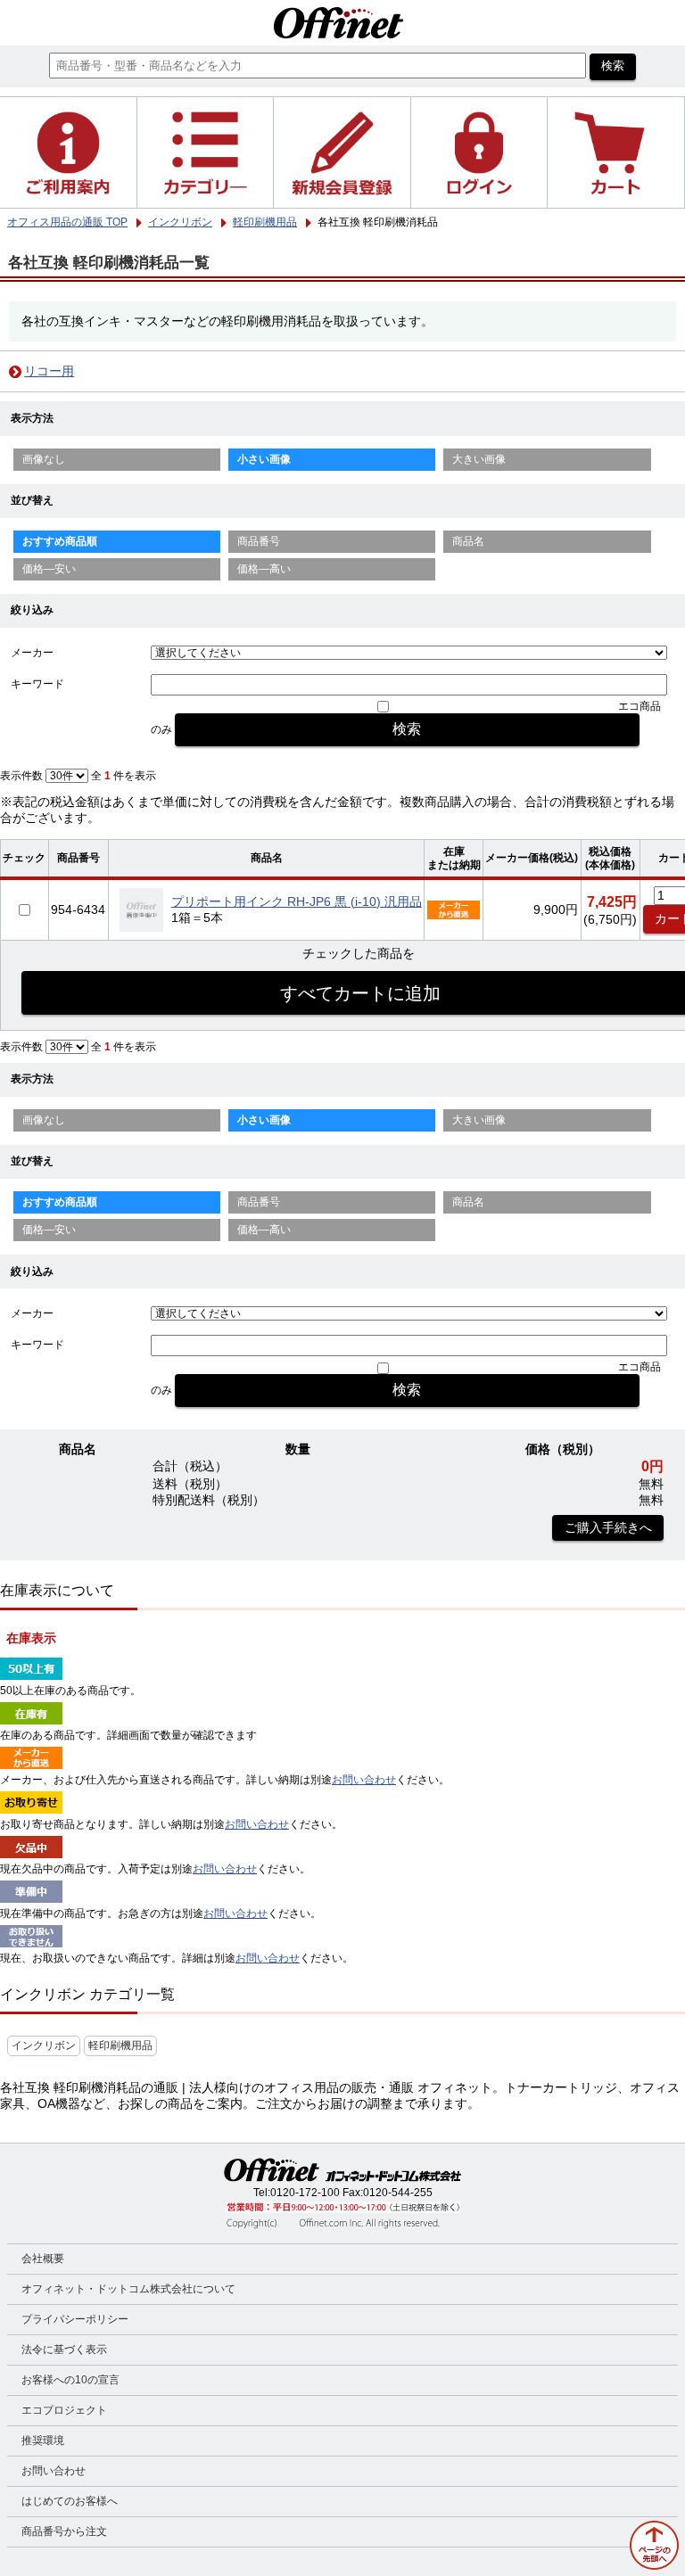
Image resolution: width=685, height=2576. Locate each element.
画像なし (44, 459)
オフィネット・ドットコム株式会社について (128, 2289)
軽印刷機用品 (120, 2045)
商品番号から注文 (64, 2531)
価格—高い (264, 569)
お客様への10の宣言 (70, 2380)
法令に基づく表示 (64, 2350)
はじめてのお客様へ (70, 2501)
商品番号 (259, 541)
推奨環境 (43, 2440)
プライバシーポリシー (75, 2319)
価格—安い (49, 569)
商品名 (468, 541)
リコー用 (49, 371)
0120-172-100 (305, 2193)
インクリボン (44, 2045)
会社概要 (43, 2259)
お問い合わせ (364, 1780)
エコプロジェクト (64, 2410)
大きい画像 (479, 459)
